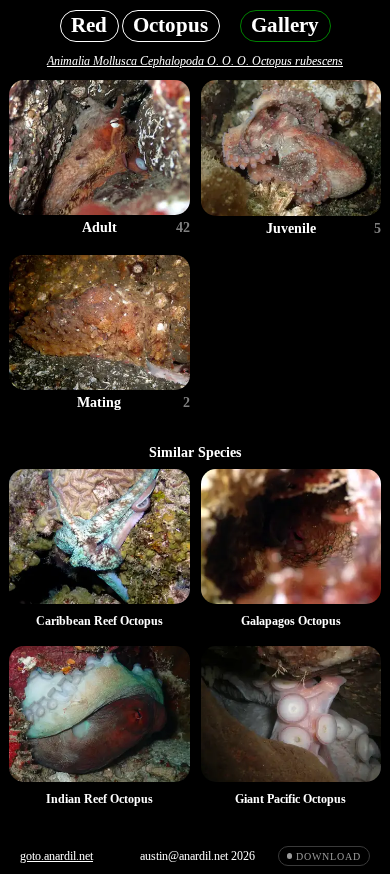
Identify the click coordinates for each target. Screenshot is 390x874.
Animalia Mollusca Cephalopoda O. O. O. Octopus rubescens (195, 61)
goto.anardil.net (56, 856)
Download (328, 856)
